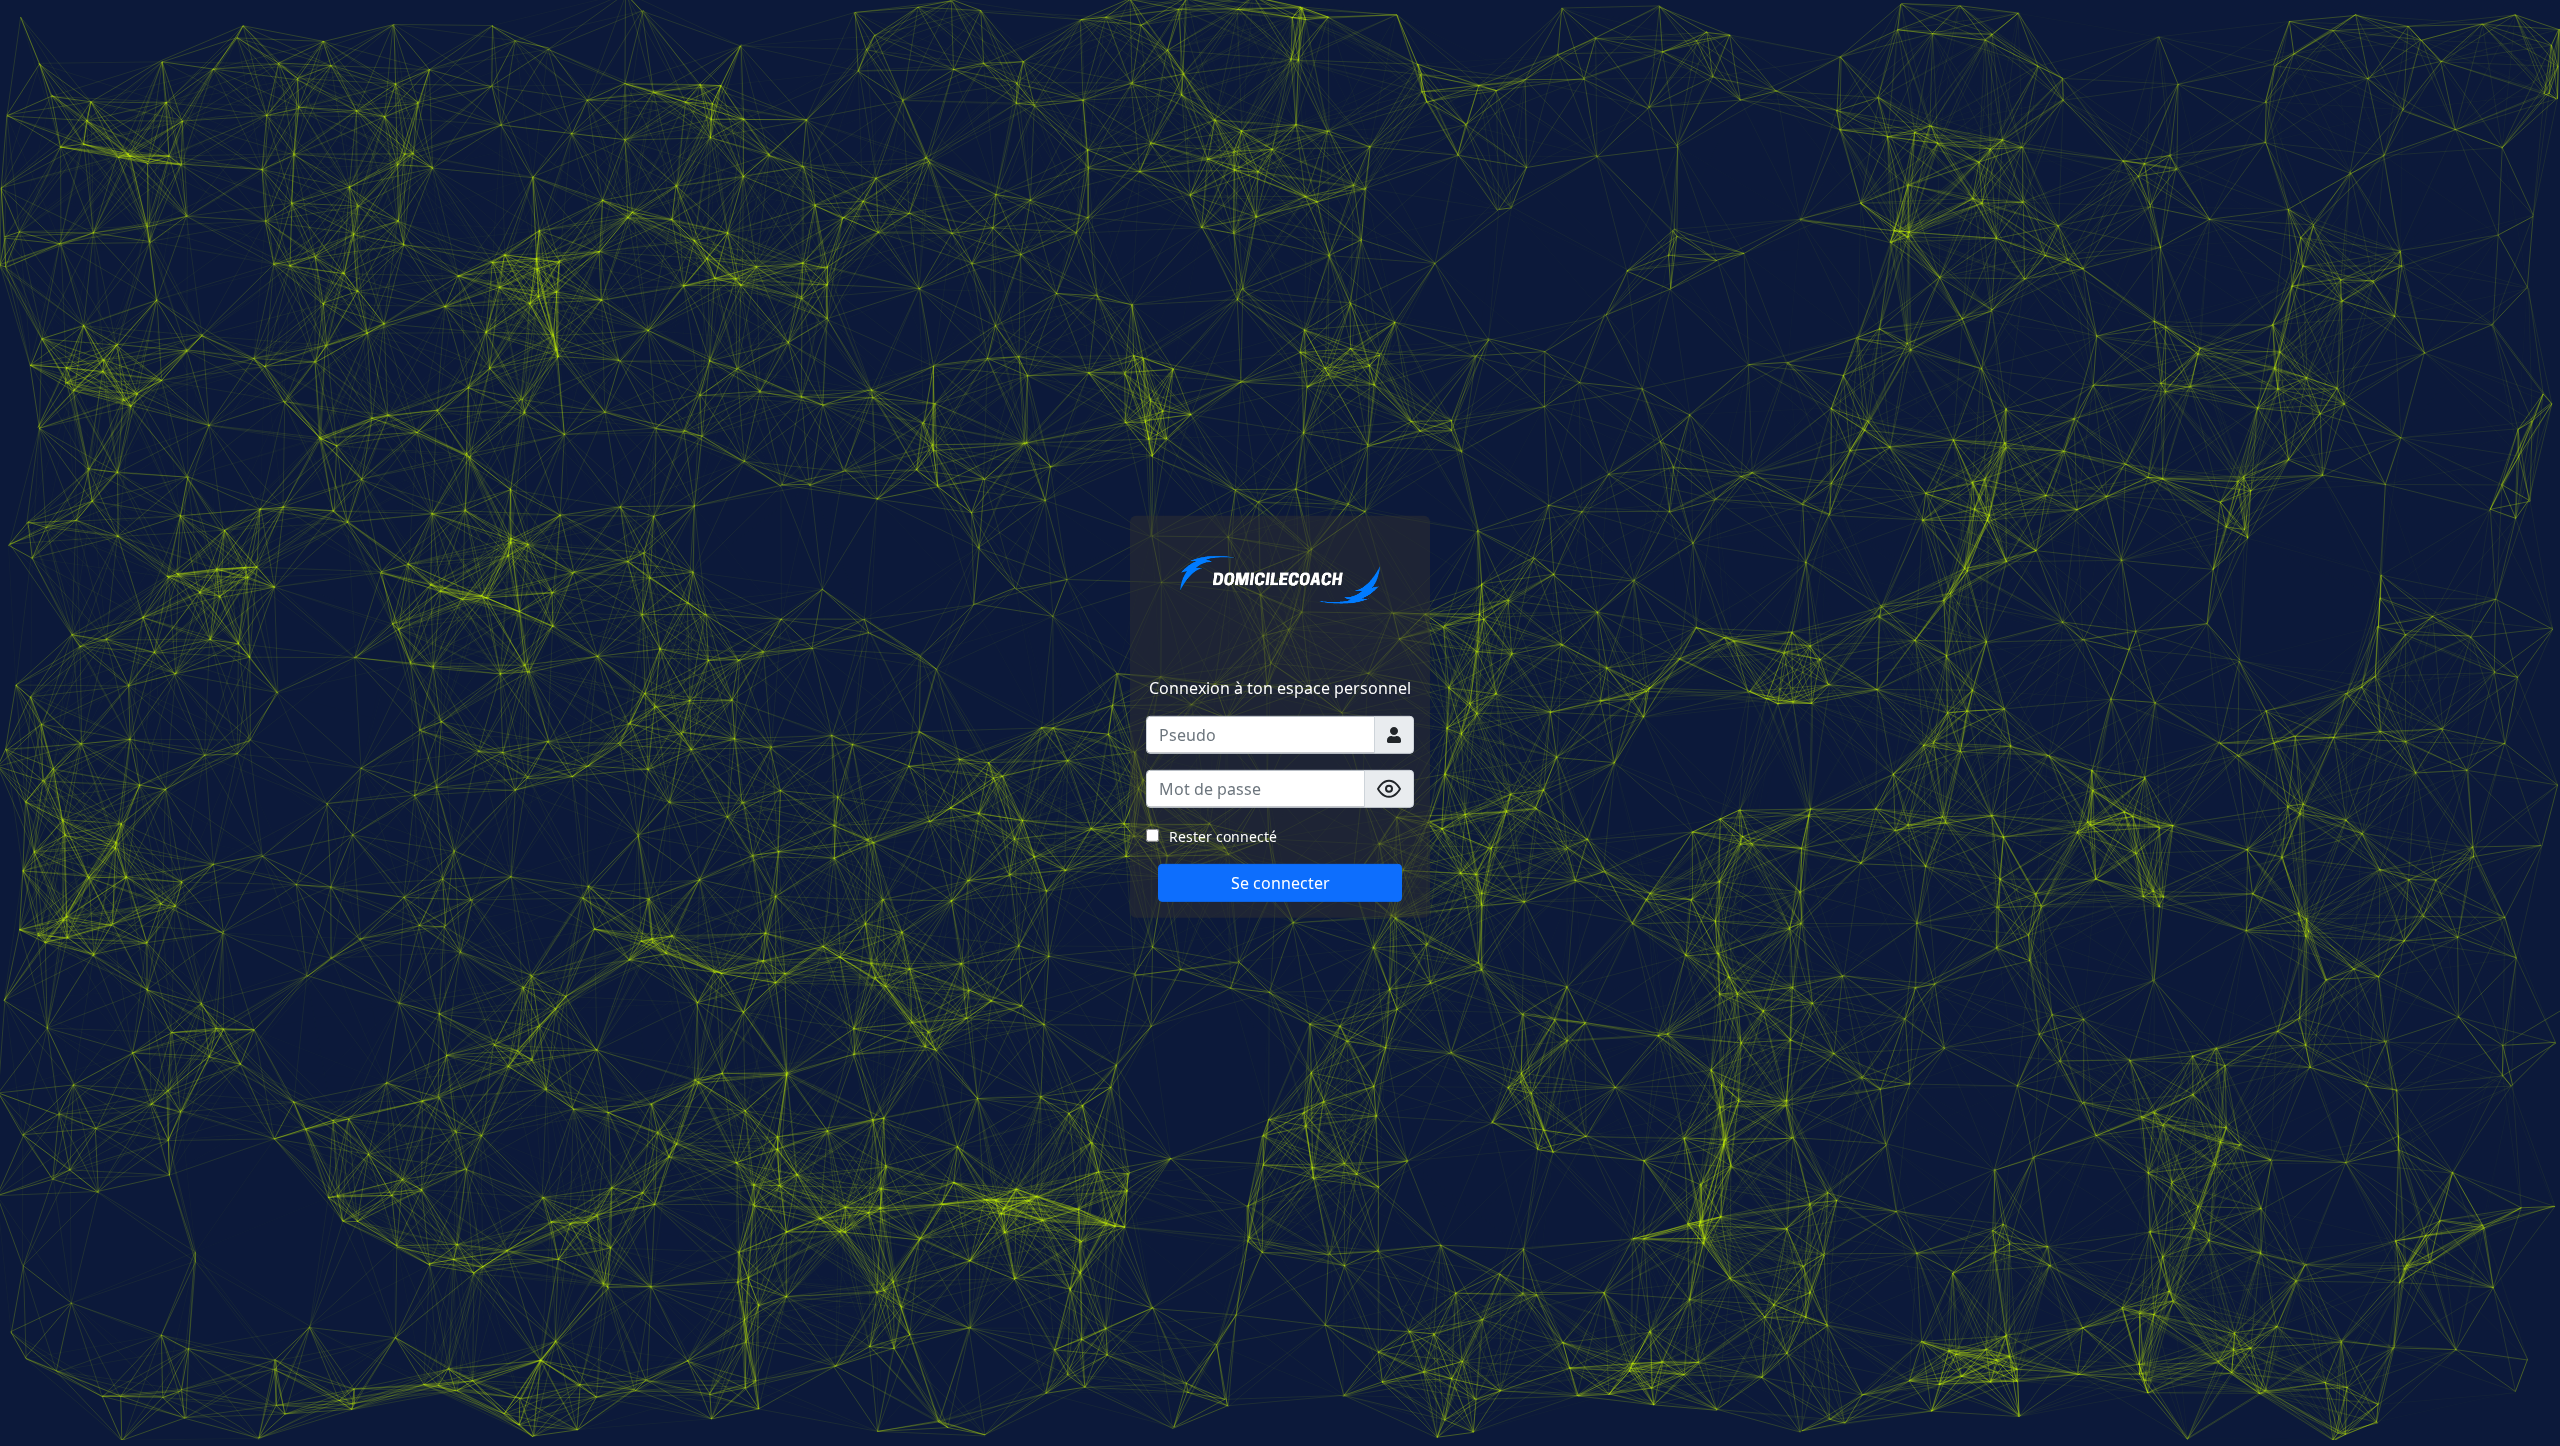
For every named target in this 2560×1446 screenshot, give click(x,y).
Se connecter (1280, 883)
